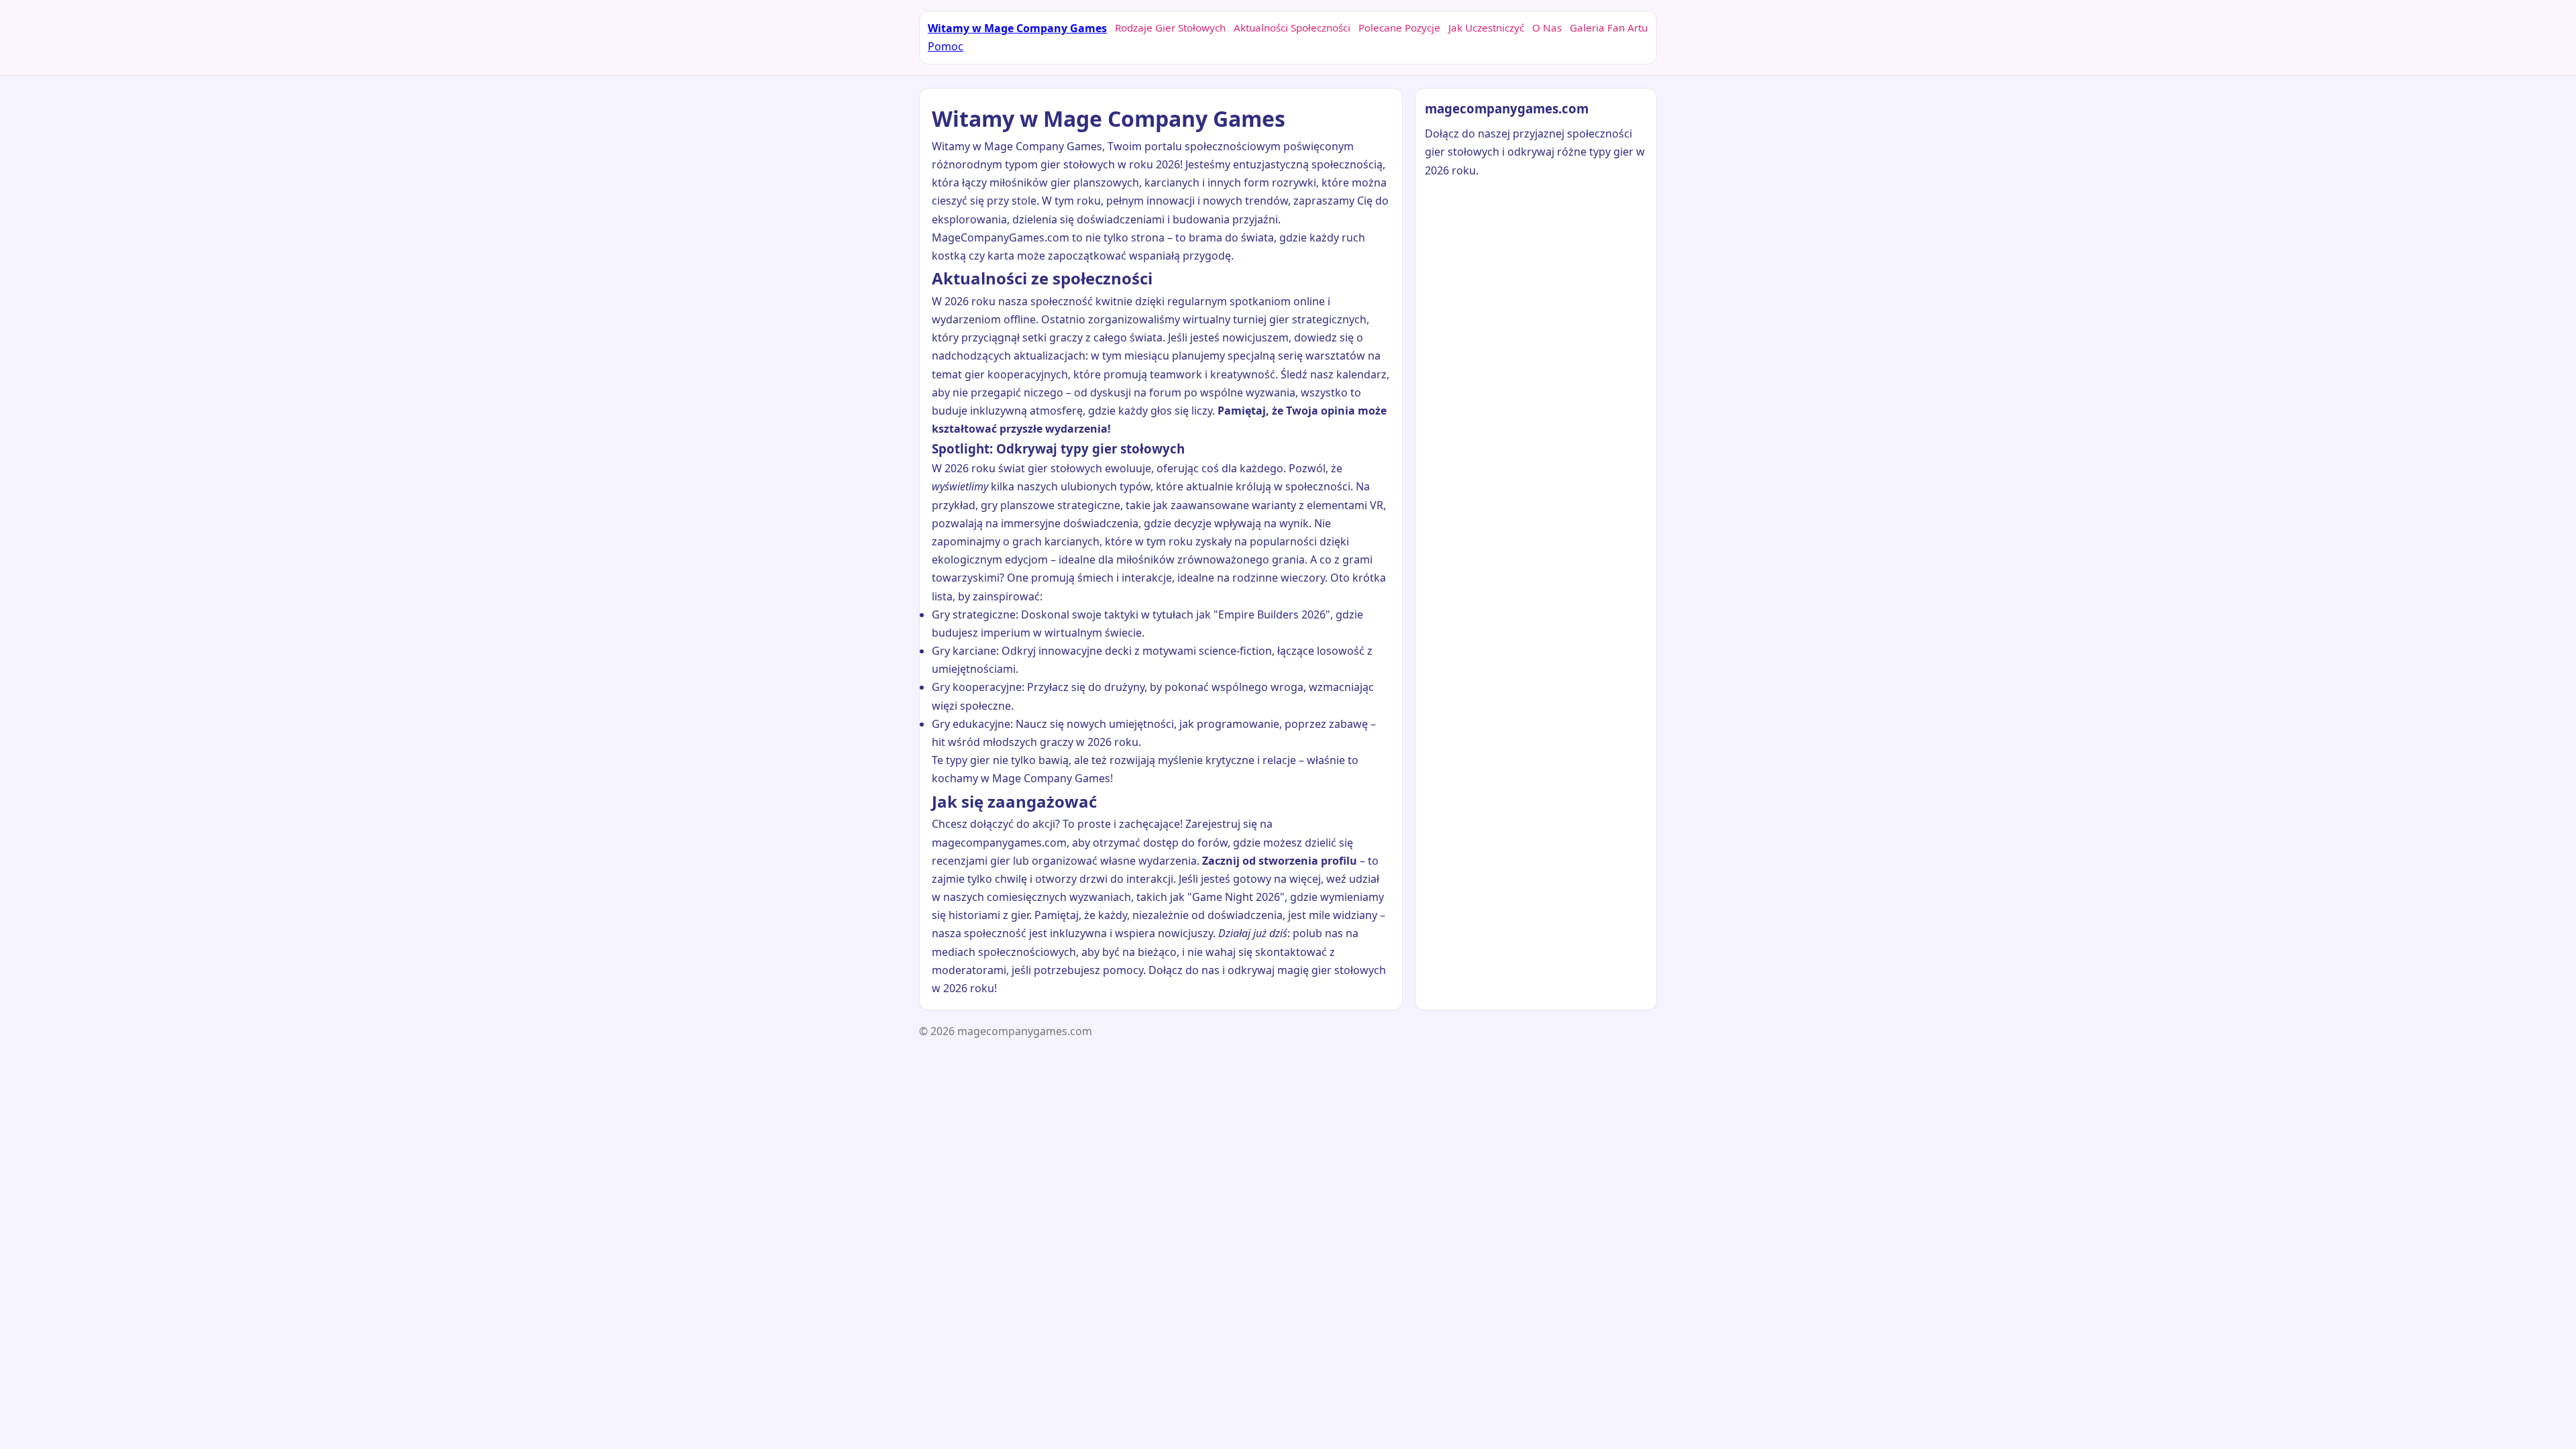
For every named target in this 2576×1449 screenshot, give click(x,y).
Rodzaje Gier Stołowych (1170, 28)
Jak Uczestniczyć (1486, 28)
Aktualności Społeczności (1292, 28)
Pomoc (946, 46)
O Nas (1547, 28)
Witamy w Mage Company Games (1017, 28)
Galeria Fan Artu (1609, 28)
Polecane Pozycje (1399, 28)
